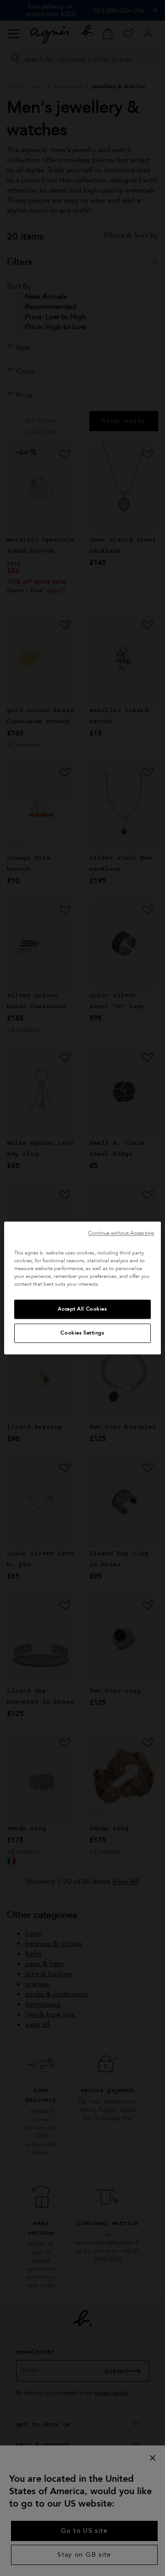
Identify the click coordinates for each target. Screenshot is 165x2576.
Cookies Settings (82, 1333)
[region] (82, 1288)
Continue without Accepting (121, 1233)
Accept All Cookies (82, 1309)
